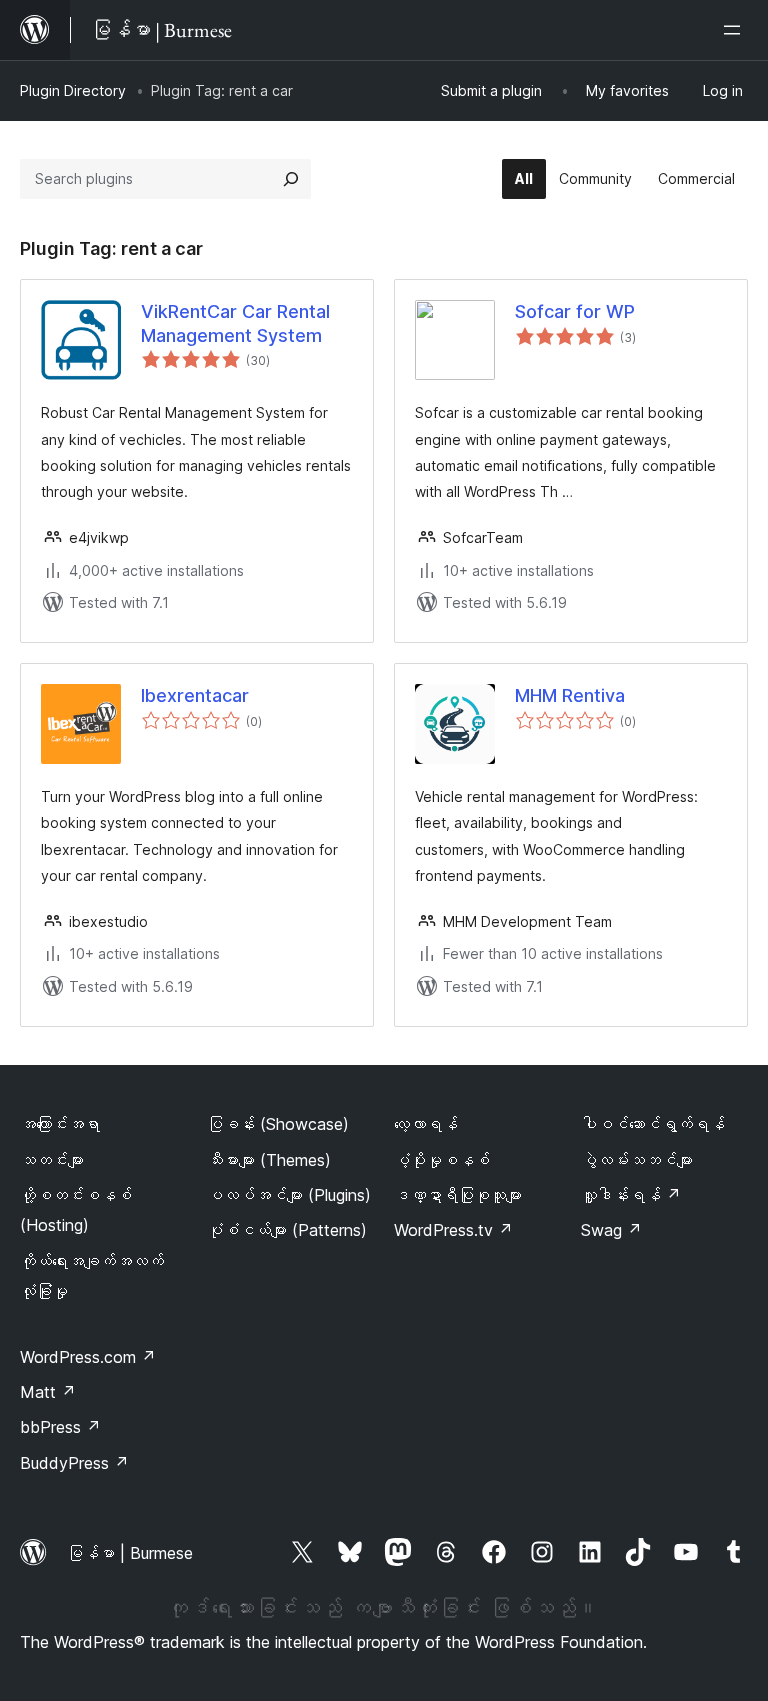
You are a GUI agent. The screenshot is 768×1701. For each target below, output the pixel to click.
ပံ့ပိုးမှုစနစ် (442, 1160)
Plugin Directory (73, 90)
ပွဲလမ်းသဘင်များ (637, 1160)
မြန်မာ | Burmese (130, 1553)
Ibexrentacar (195, 695)
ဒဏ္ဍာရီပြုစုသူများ (458, 1195)
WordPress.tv (453, 1230)
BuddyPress (74, 1463)
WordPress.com (88, 1357)
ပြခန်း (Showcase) (278, 1124)
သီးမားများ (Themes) (269, 1160)
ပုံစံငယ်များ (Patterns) (287, 1230)
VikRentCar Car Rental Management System (235, 323)
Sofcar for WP (575, 311)
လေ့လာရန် (426, 1124)
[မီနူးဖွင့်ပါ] (736, 30)
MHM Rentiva (570, 695)
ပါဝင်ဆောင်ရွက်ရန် (653, 1124)
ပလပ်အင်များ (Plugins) (289, 1195)
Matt (48, 1392)
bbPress (60, 1427)
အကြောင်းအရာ (60, 1124)
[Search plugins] (291, 179)
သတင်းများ (52, 1160)
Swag (611, 1230)
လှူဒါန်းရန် (631, 1195)
